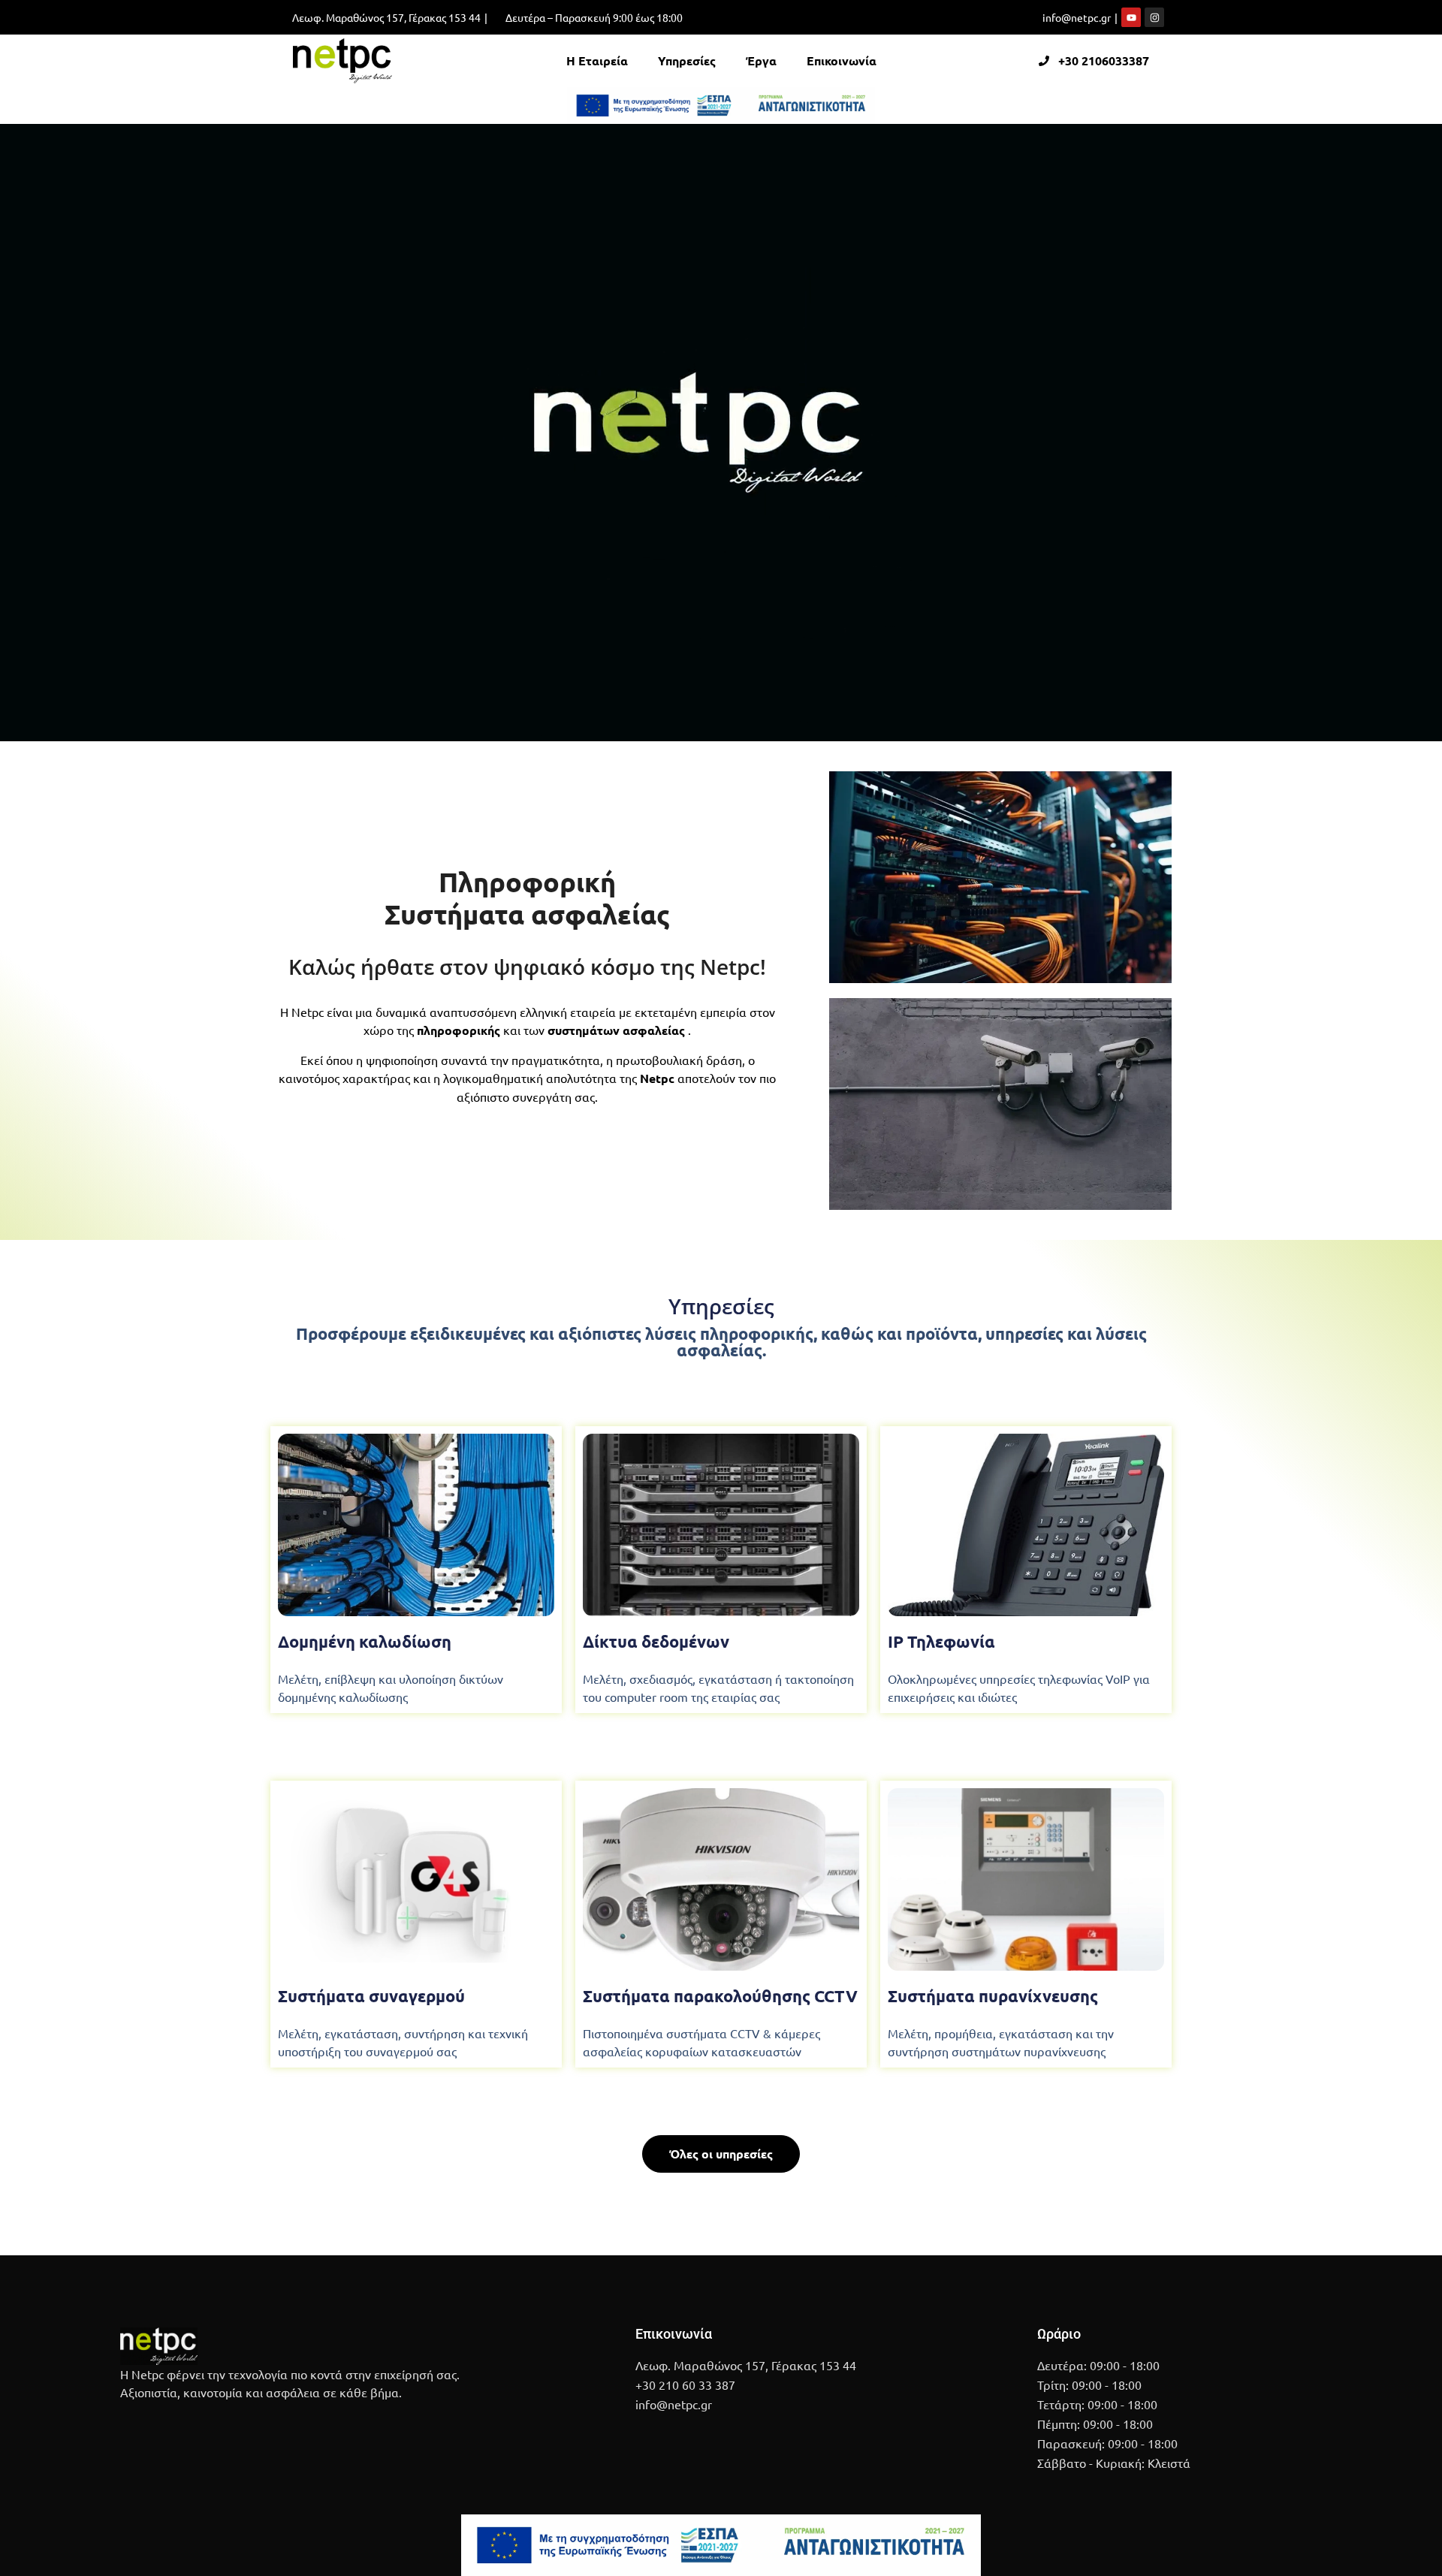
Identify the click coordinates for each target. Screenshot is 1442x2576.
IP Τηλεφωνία (941, 1641)
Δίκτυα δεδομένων (656, 1641)
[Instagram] (1154, 17)
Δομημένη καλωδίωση (365, 1641)
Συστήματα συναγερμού (371, 1996)
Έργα (761, 60)
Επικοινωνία (842, 60)
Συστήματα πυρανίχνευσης (993, 1996)
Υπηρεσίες (687, 60)
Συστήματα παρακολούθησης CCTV (720, 1996)
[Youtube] (1131, 17)
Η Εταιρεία (597, 60)
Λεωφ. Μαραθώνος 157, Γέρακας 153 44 (386, 17)
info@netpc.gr (1077, 17)
